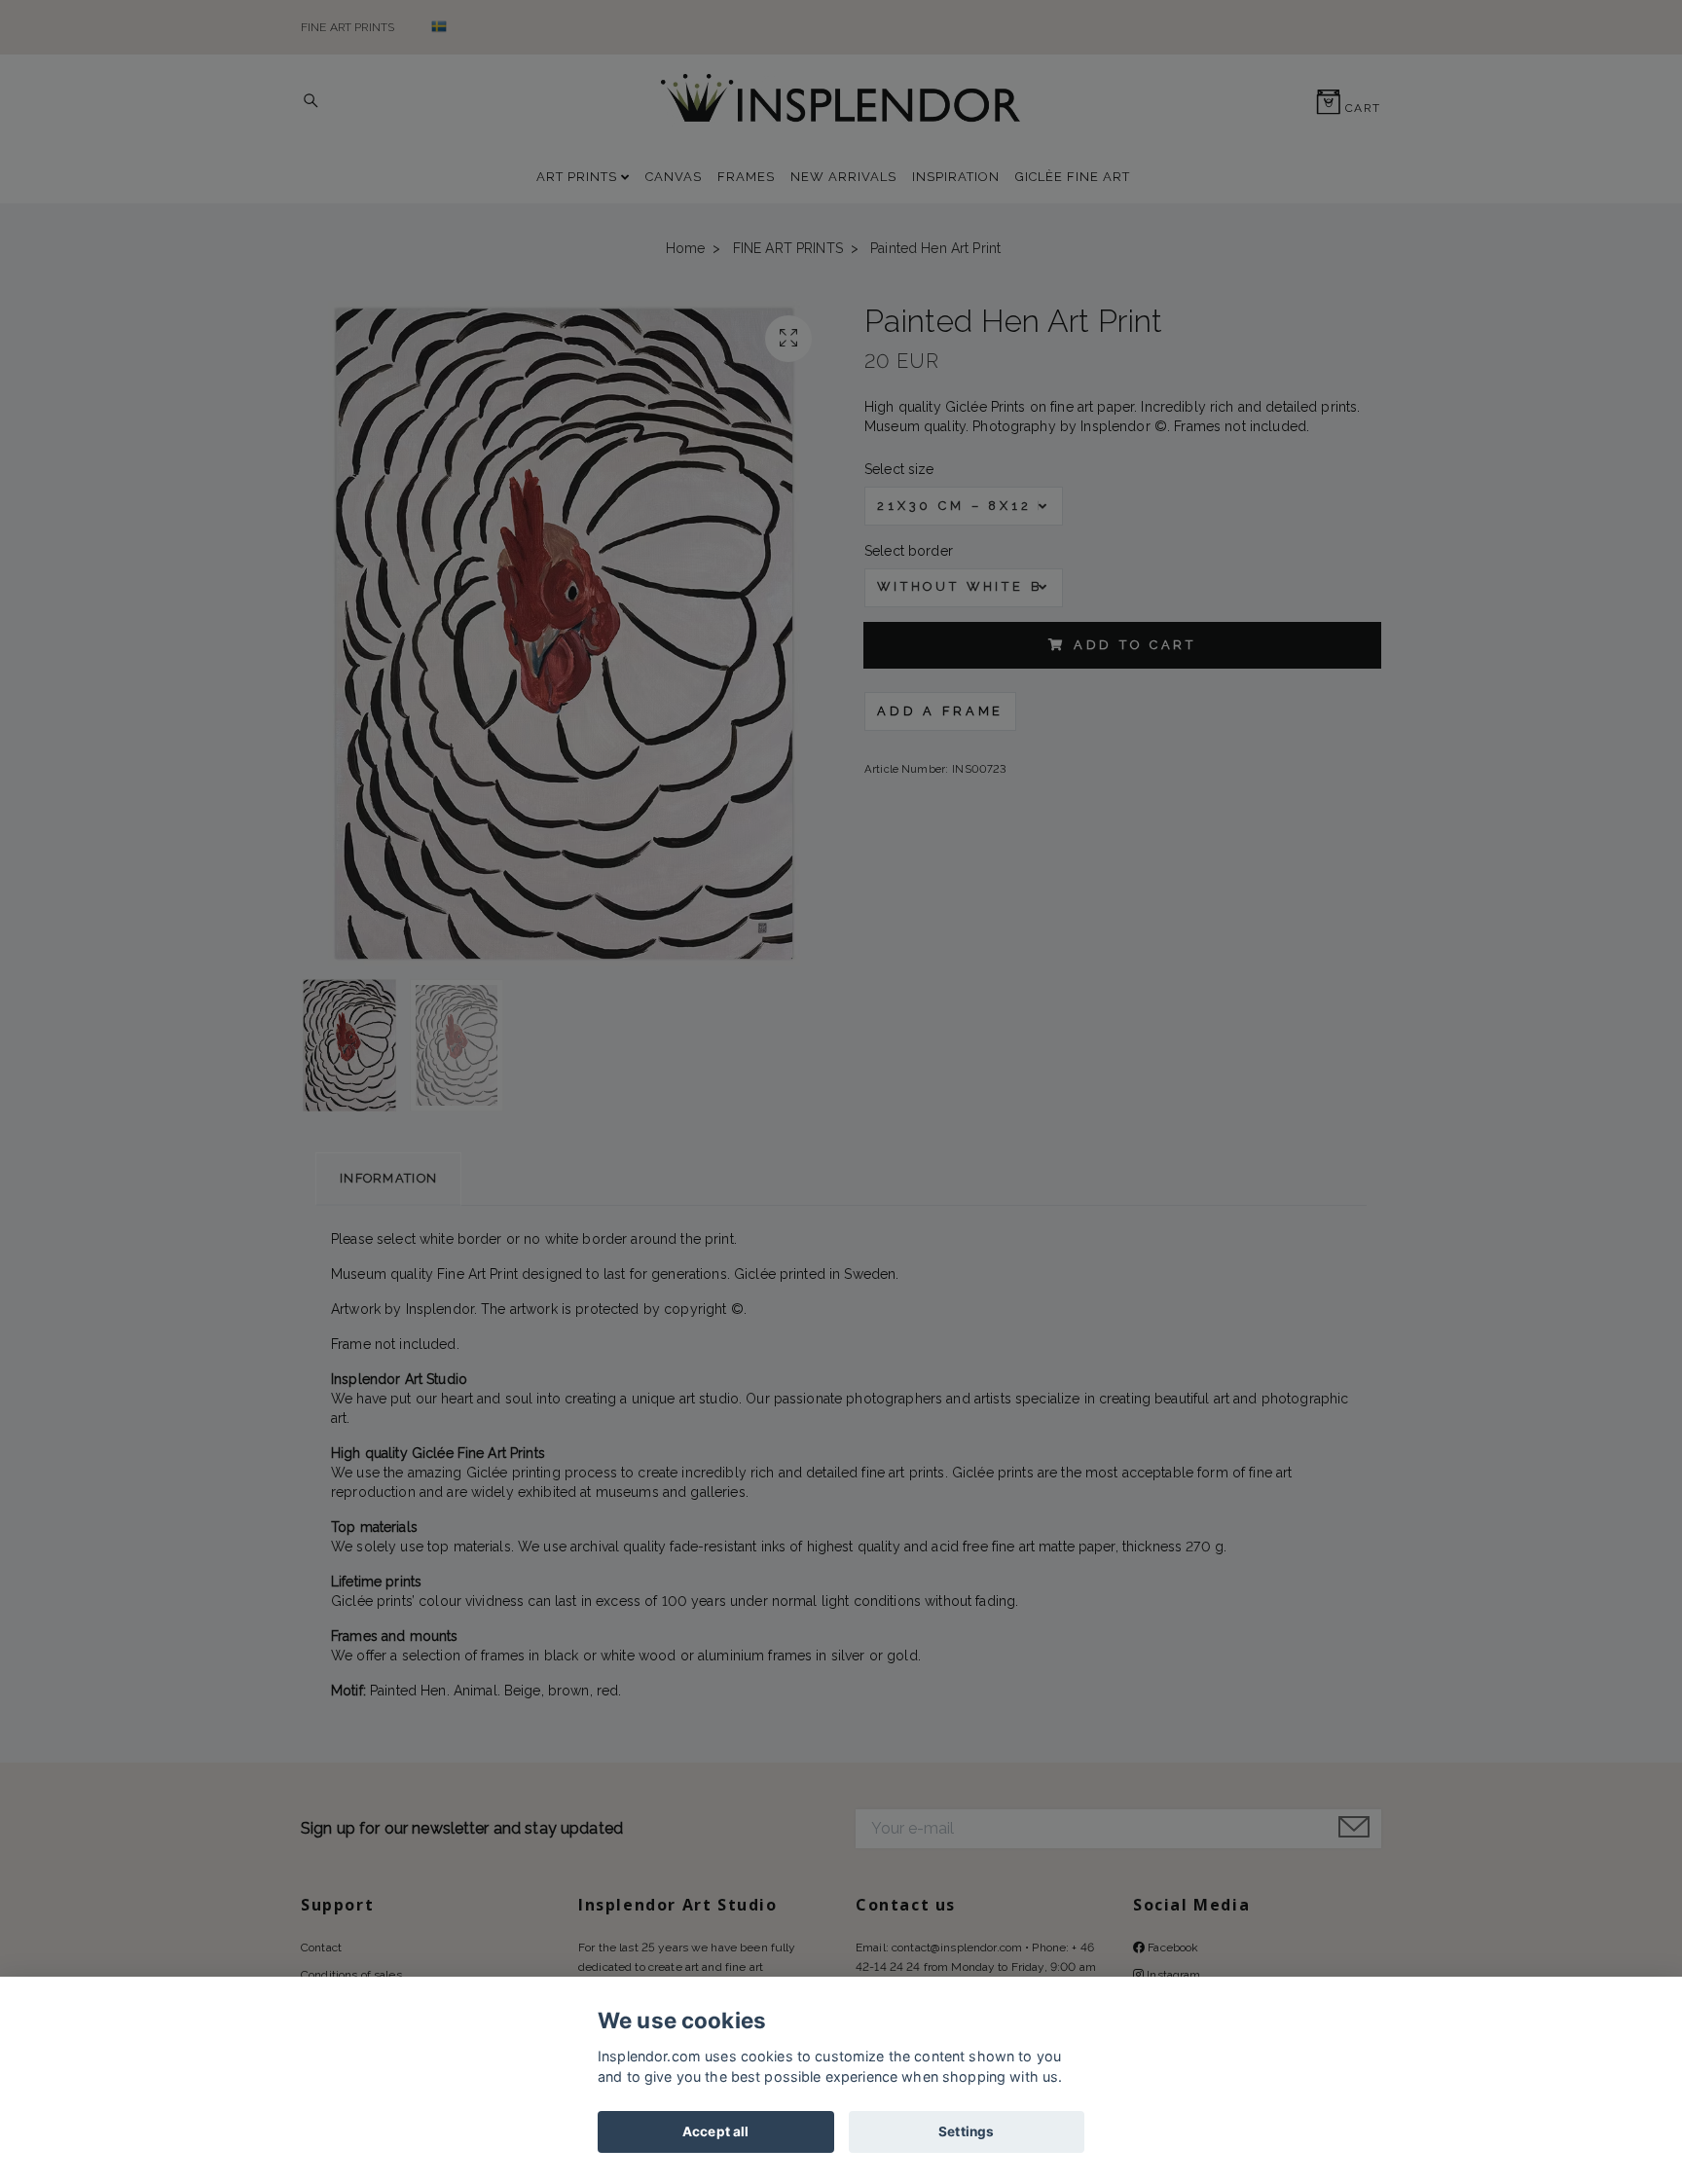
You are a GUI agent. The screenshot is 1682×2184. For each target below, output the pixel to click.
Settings (966, 2131)
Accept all (715, 2131)
